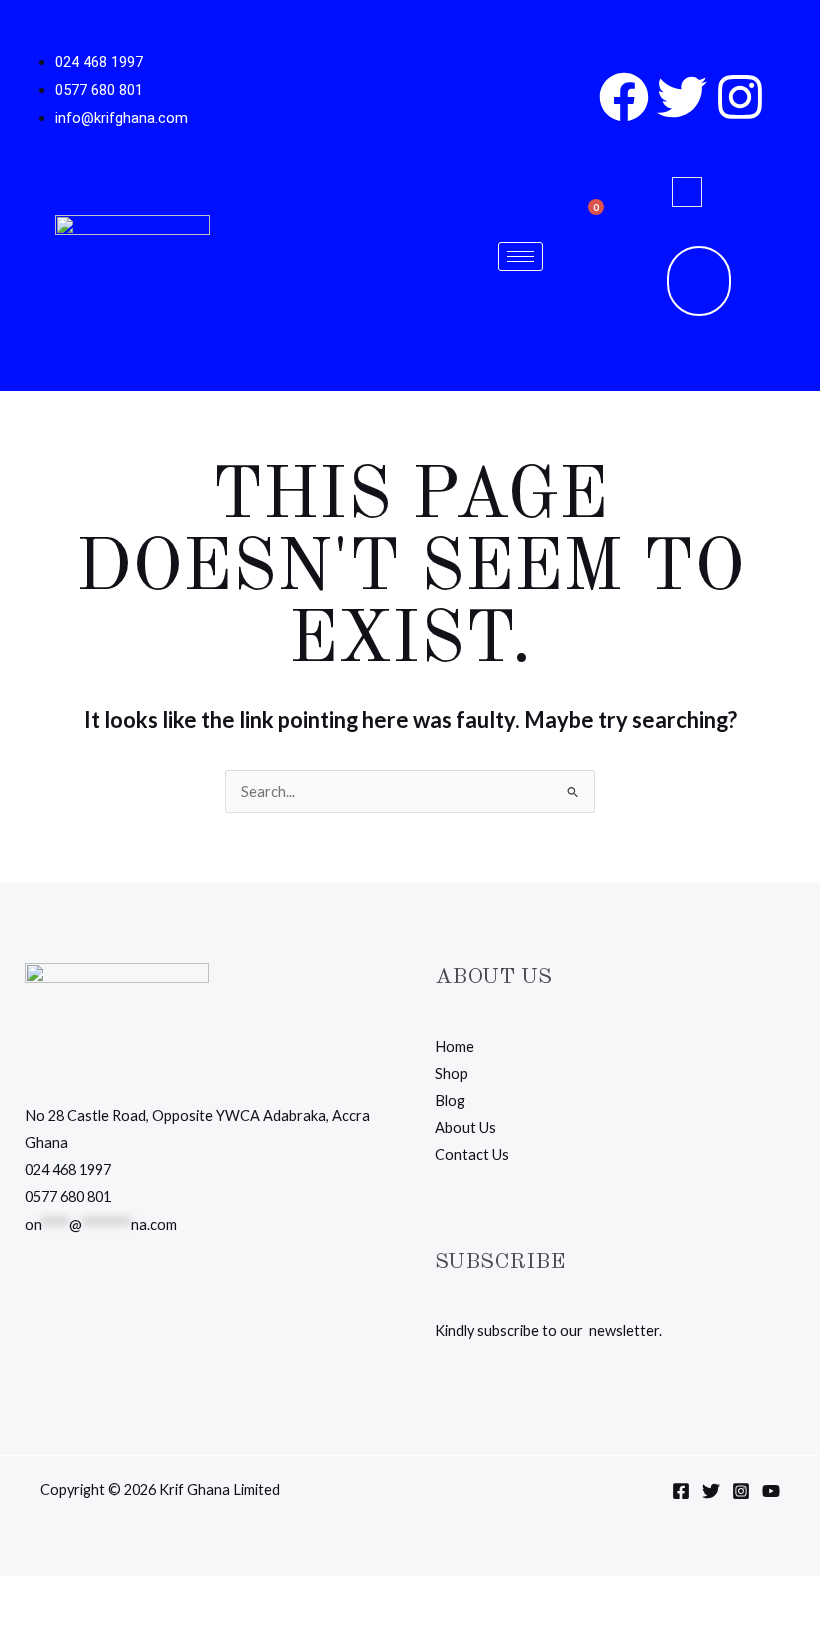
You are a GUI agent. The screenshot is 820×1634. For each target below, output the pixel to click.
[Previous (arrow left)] (20, 1624)
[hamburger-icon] (520, 256)
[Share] (106, 1595)
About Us (465, 1127)
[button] (687, 192)
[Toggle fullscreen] (63, 1595)
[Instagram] (741, 1491)
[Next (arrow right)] (63, 1624)
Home (454, 1046)
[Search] (643, 281)
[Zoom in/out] (20, 1595)
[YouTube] (771, 1491)
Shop (451, 1073)
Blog (450, 1100)
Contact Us (472, 1154)
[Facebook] (681, 1491)
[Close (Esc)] (149, 1595)
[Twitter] (711, 1491)
